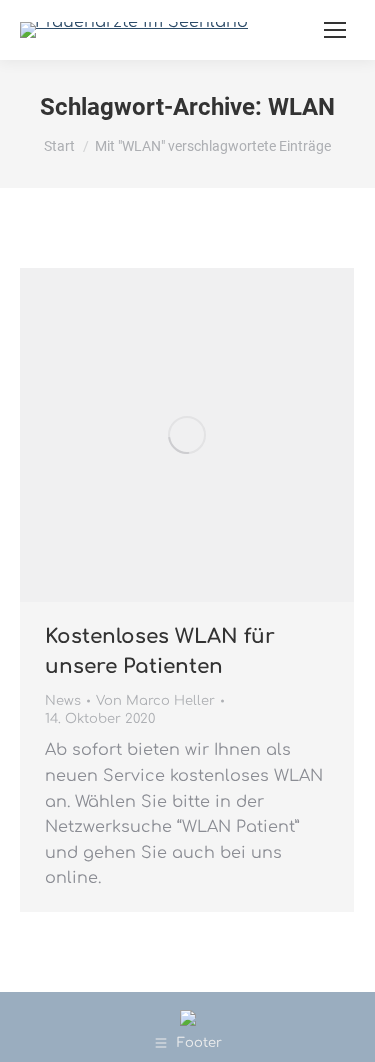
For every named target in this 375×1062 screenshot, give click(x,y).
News (63, 701)
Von (155, 701)
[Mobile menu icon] (335, 30)
